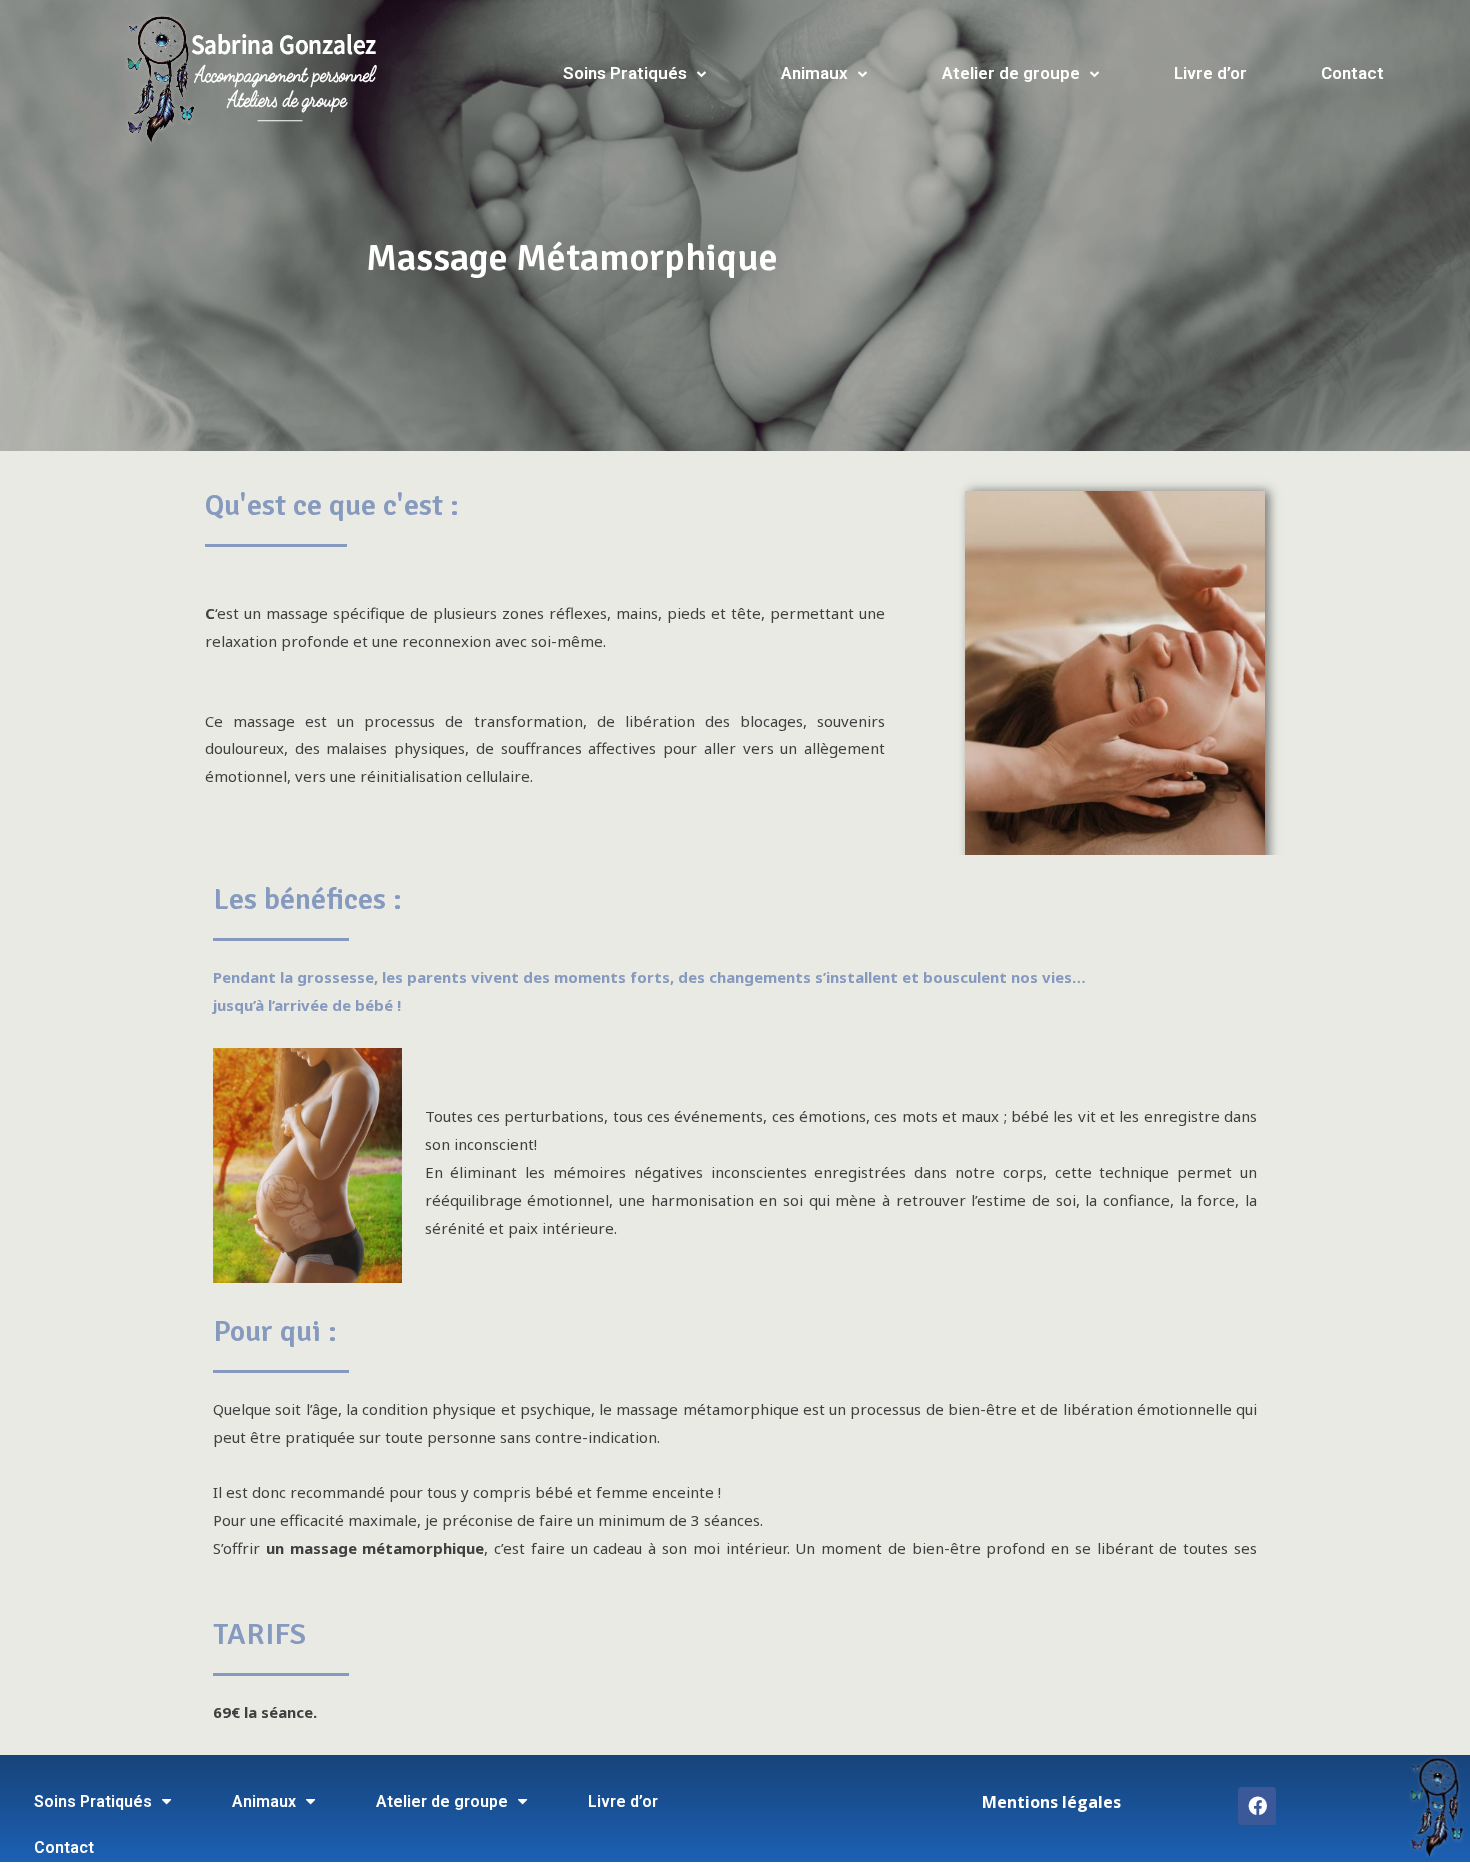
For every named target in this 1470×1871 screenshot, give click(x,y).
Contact (1352, 73)
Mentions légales (1051, 1802)
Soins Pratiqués (625, 73)
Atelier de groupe (1011, 73)
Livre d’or (1210, 73)
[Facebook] (1257, 1806)
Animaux (814, 73)
